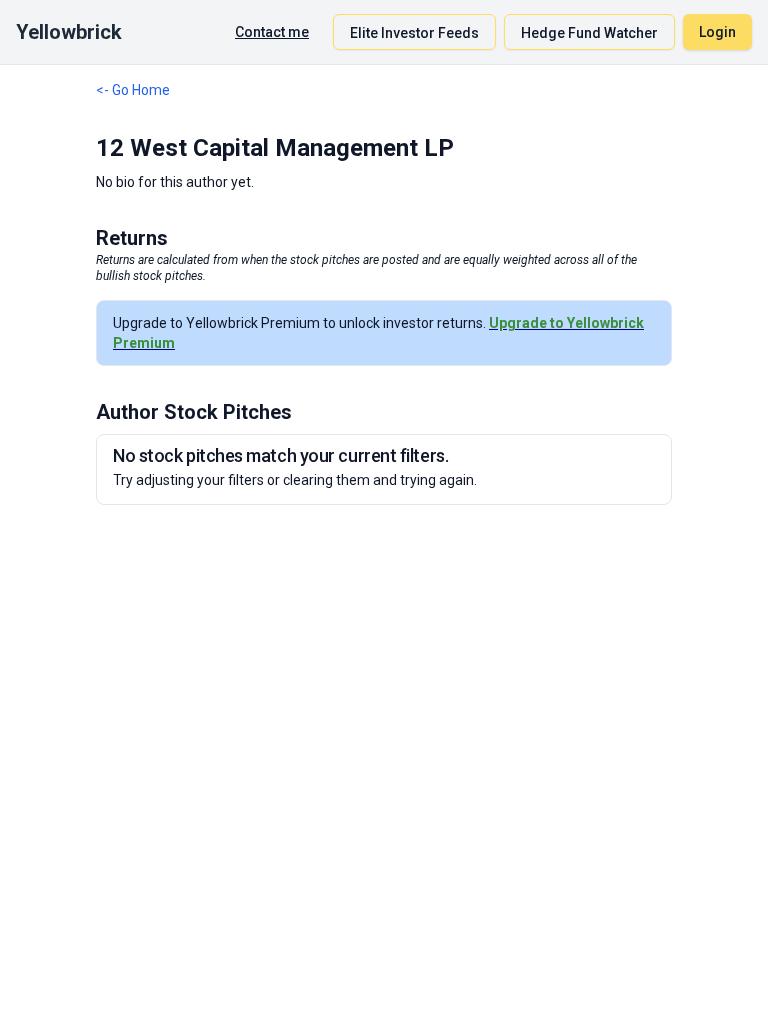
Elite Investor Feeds (414, 33)
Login (717, 32)
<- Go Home (133, 90)
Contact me (272, 32)
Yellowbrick (69, 32)
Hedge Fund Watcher (589, 33)
